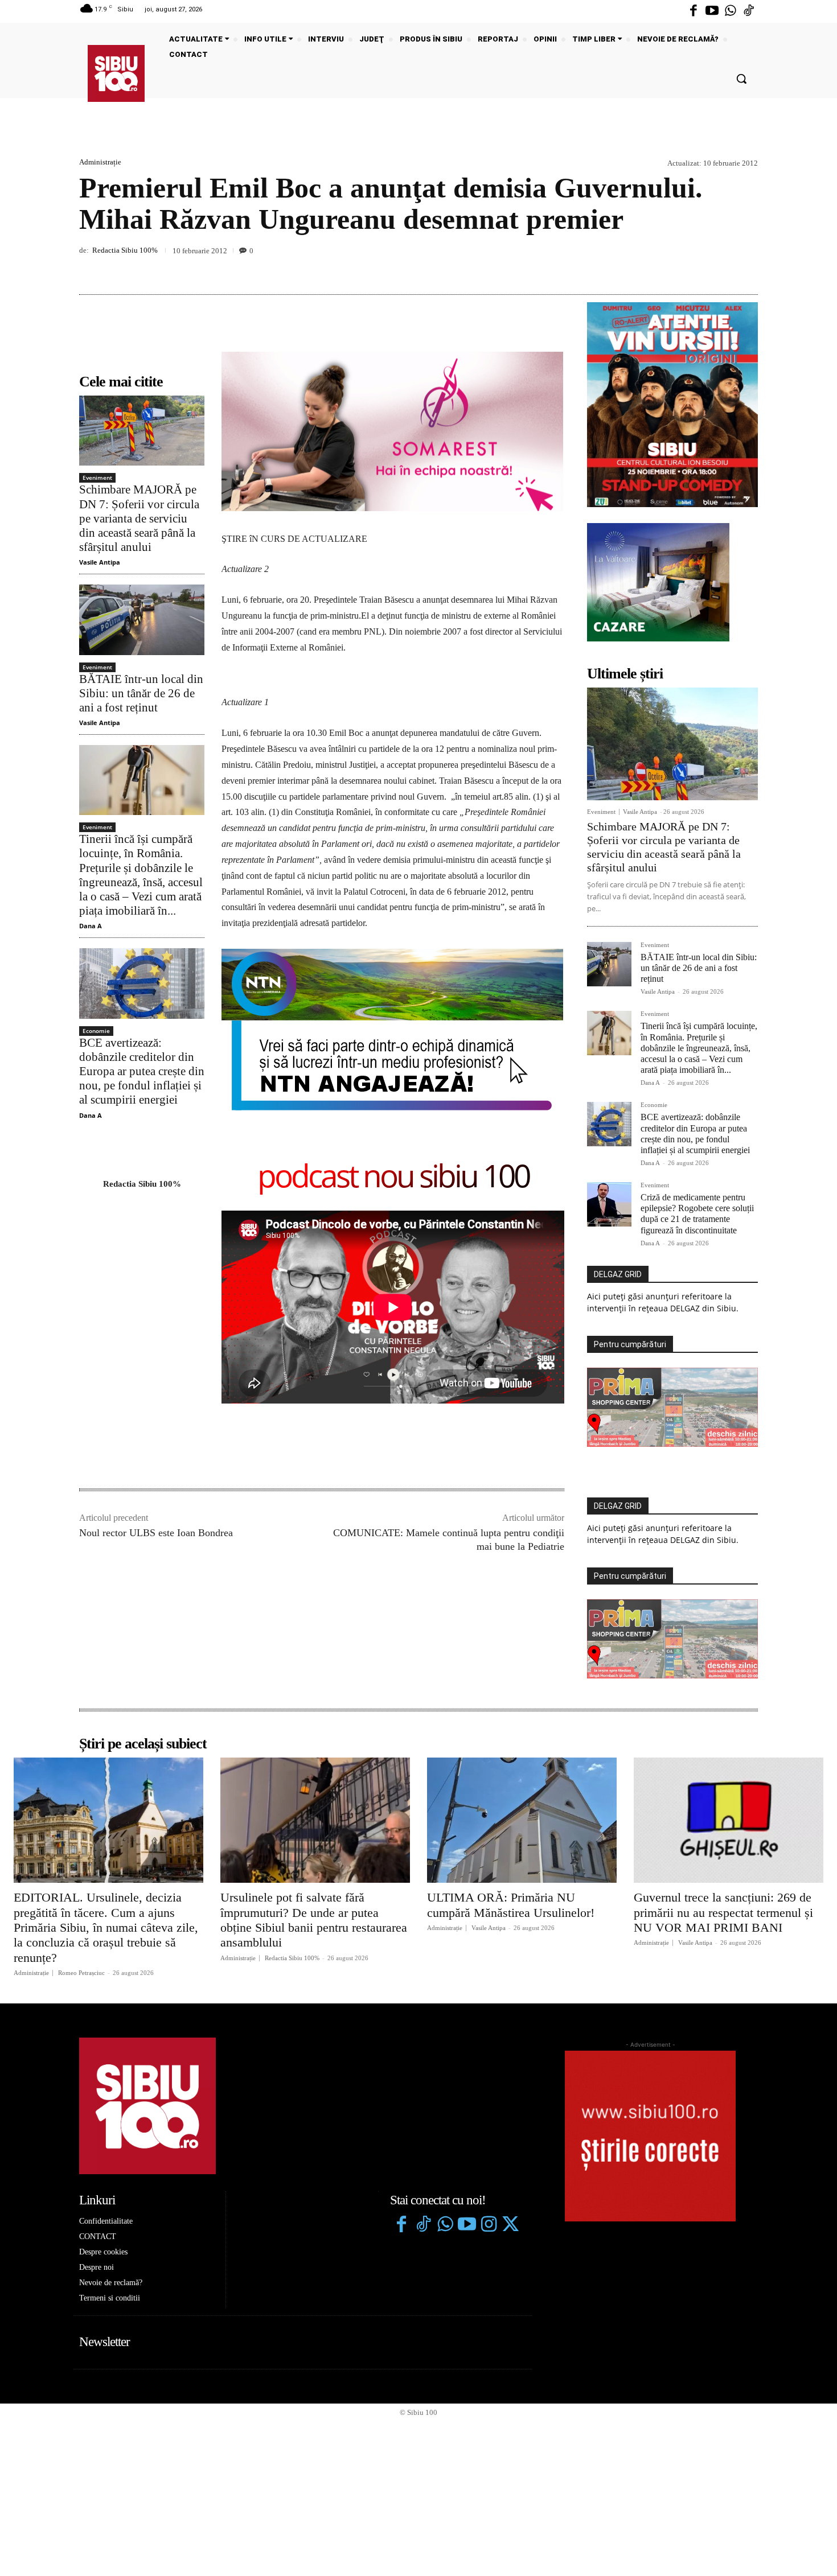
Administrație (100, 162)
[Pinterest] (720, 268)
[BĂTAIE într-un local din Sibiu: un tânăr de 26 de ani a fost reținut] (142, 620)
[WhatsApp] (746, 268)
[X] (694, 268)
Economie (96, 1031)
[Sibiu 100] (116, 73)
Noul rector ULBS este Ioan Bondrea (156, 1533)
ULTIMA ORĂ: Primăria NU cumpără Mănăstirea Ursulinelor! (511, 1905)
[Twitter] (510, 2225)
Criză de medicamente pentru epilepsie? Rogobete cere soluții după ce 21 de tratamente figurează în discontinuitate (697, 1214)
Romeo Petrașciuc (81, 1973)
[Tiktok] (749, 11)
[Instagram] (489, 2225)
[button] (741, 79)
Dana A (91, 926)
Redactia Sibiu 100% (125, 250)
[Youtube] (712, 11)
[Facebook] (694, 11)
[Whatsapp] (731, 11)
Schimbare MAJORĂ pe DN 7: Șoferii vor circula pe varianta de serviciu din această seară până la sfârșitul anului (139, 518)
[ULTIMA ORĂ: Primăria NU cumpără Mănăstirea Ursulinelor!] (522, 1820)
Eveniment (97, 478)
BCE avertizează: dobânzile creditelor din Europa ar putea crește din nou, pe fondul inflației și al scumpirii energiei (142, 1071)
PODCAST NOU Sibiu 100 (393, 1178)
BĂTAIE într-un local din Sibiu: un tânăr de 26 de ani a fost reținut (141, 693)
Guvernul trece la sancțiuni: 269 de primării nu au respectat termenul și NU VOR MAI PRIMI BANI (723, 1912)
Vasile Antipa (100, 562)
